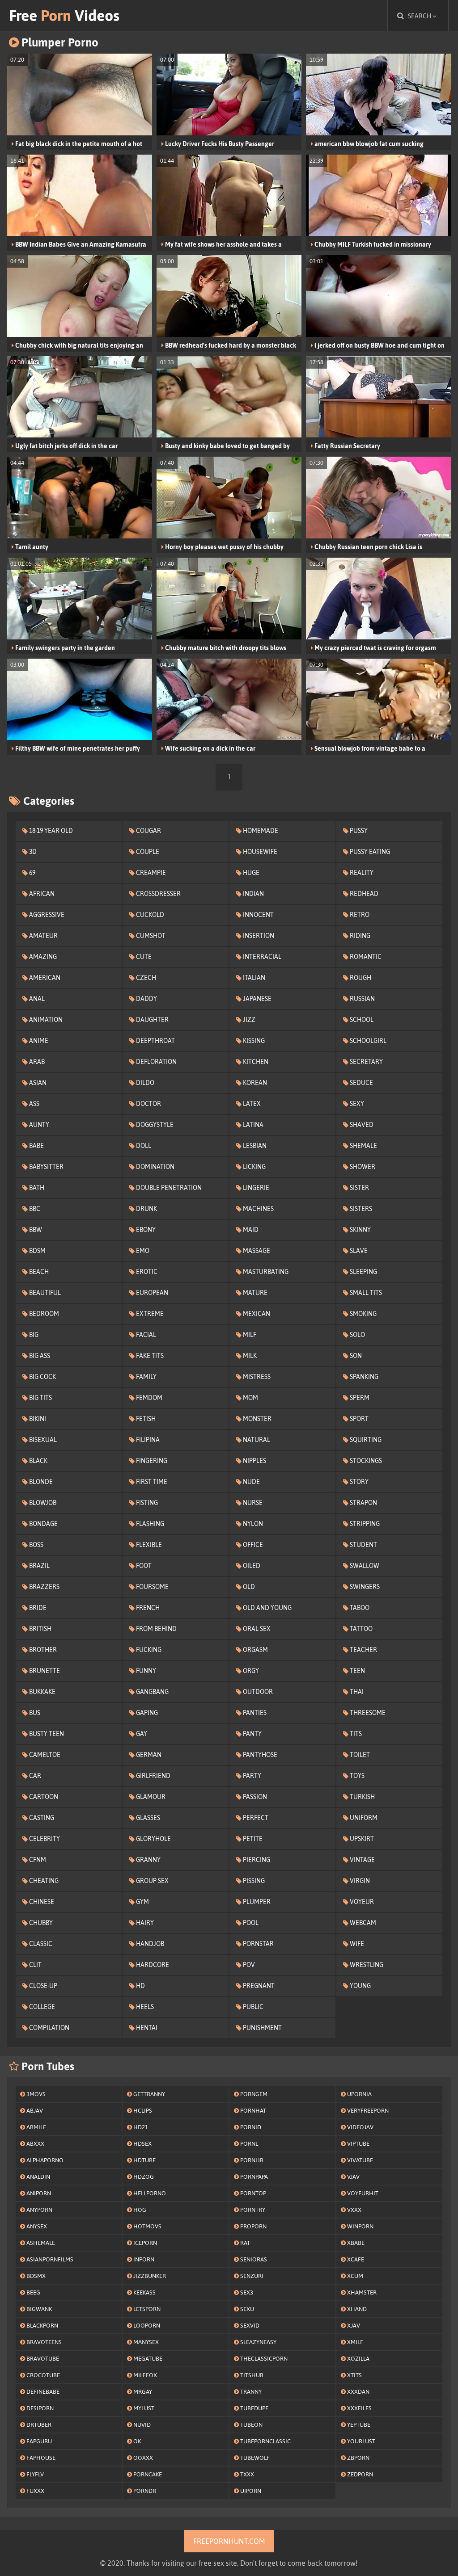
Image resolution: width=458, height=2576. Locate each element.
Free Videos (64, 15)
